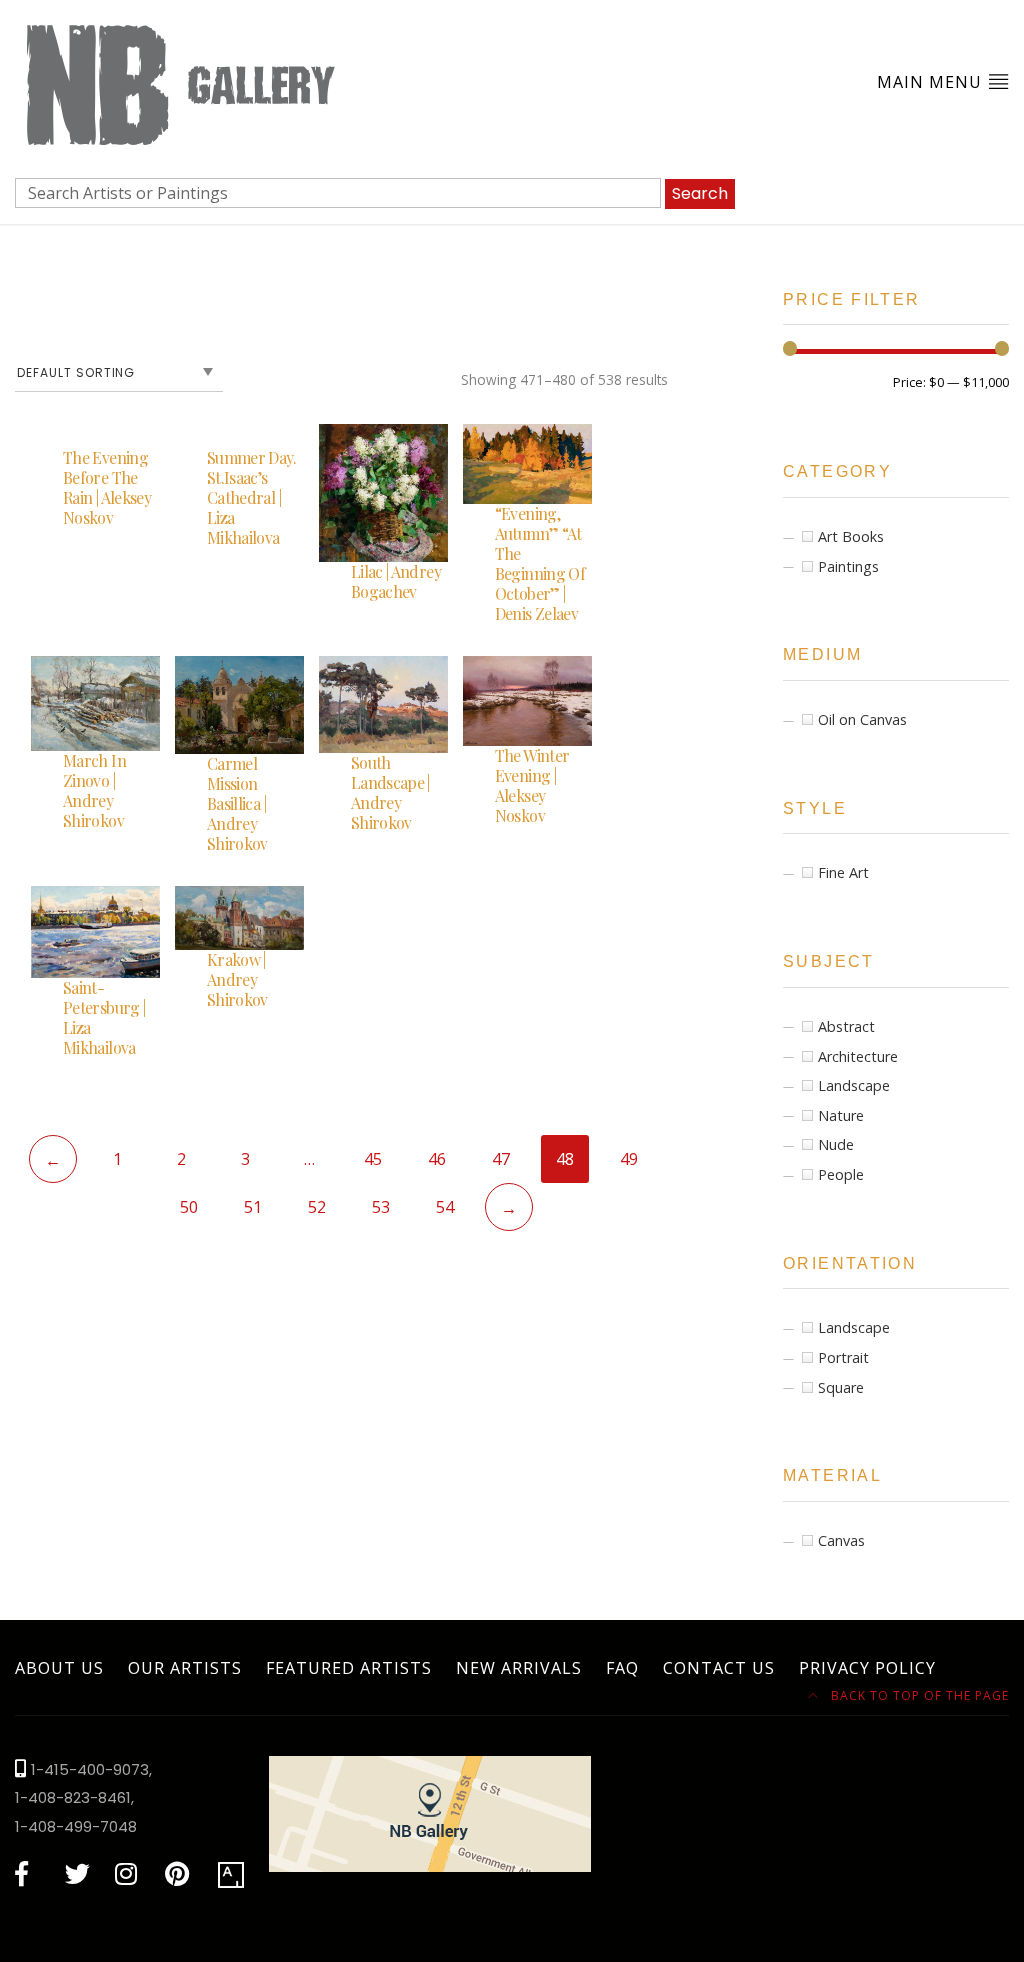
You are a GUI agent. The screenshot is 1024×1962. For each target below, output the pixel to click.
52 (317, 1207)
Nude (836, 1144)
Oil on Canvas (862, 719)
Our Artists (185, 1668)
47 (501, 1159)
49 (629, 1159)
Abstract (846, 1026)
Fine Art (843, 872)
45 (373, 1159)
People (841, 1174)
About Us (59, 1668)
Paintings (848, 566)
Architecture (858, 1056)
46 (437, 1159)
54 (445, 1207)
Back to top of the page (918, 1695)
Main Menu (932, 82)
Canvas (841, 1540)
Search (700, 193)
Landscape (854, 1085)
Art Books (851, 536)
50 (189, 1207)
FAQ (622, 1668)
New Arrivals (519, 1668)
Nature (841, 1115)
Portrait (843, 1357)
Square (841, 1387)
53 (381, 1207)
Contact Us (719, 1668)
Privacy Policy (867, 1668)
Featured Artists (349, 1668)
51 (253, 1207)
